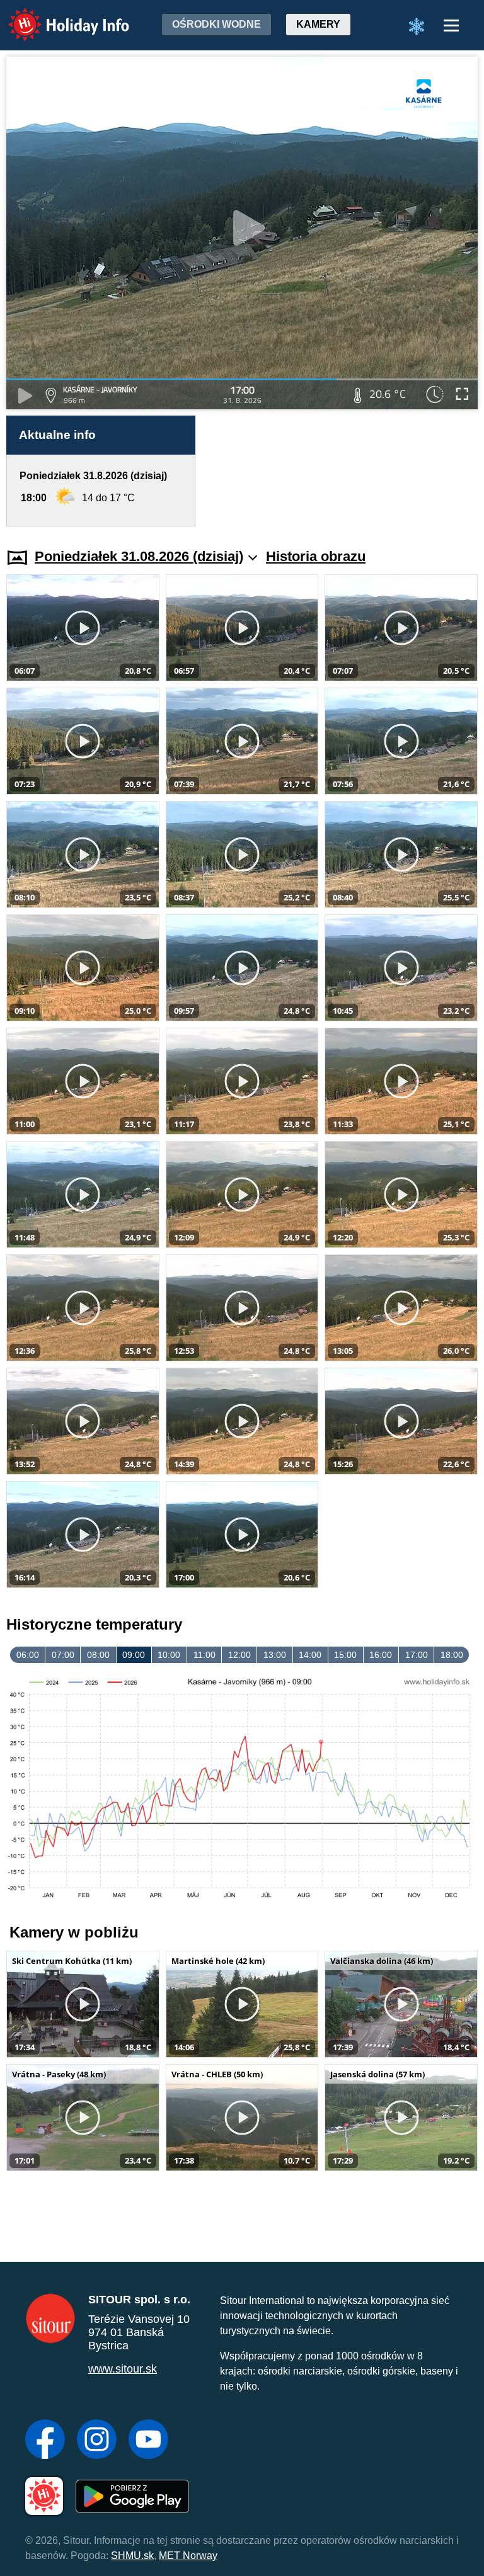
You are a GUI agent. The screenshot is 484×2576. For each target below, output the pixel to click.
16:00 (381, 1655)
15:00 (345, 1655)
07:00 (63, 1655)
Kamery (318, 24)
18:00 (452, 1655)
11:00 (205, 1655)
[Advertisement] (343, 471)
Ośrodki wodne (216, 24)
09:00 (134, 1655)
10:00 (169, 1655)
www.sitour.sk (123, 2369)
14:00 (310, 1655)
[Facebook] (45, 2441)
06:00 (28, 1655)
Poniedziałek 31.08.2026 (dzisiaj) (139, 556)
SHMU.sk (132, 2556)
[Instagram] (97, 2441)
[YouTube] (148, 2441)
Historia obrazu (316, 556)
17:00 (417, 1655)
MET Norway (188, 2556)
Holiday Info (57, 16)
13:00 (275, 1655)
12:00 (239, 1655)
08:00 (98, 1655)
